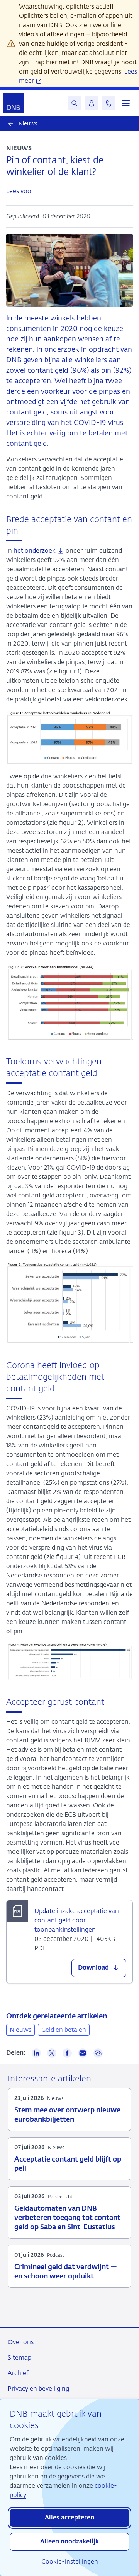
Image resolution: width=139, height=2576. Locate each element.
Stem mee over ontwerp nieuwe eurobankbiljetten (67, 2115)
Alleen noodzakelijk (69, 2542)
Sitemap (19, 2358)
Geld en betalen (64, 2030)
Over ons (21, 2342)
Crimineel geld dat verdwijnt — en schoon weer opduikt (66, 2272)
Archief (18, 2373)
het (35, 551)
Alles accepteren (69, 2518)
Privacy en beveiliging (38, 2388)
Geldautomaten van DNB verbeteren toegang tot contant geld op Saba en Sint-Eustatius (67, 2218)
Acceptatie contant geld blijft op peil (68, 2164)
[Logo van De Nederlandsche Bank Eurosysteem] (13, 103)
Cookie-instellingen (70, 2561)
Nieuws (20, 2030)
